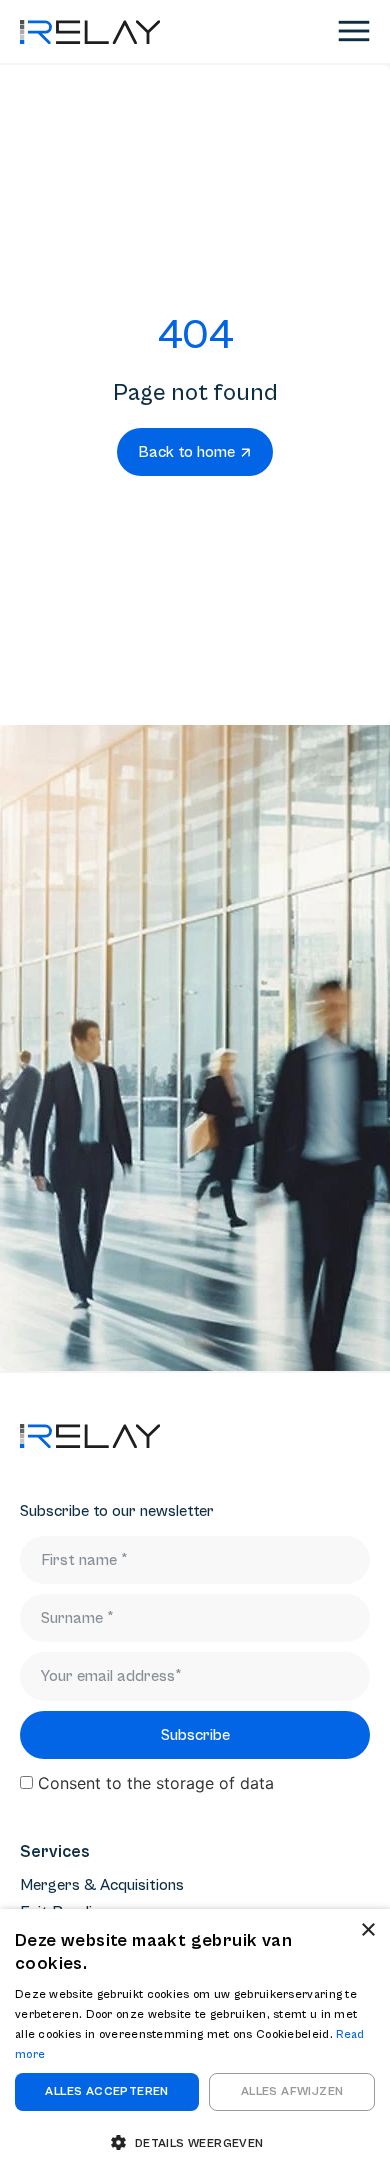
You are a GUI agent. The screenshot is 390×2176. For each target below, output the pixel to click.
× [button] (367, 1930)
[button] (195, 2142)
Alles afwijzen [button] (292, 2091)
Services (55, 1852)
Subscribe (195, 1735)
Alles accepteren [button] (106, 2091)
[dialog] (195, 2042)
